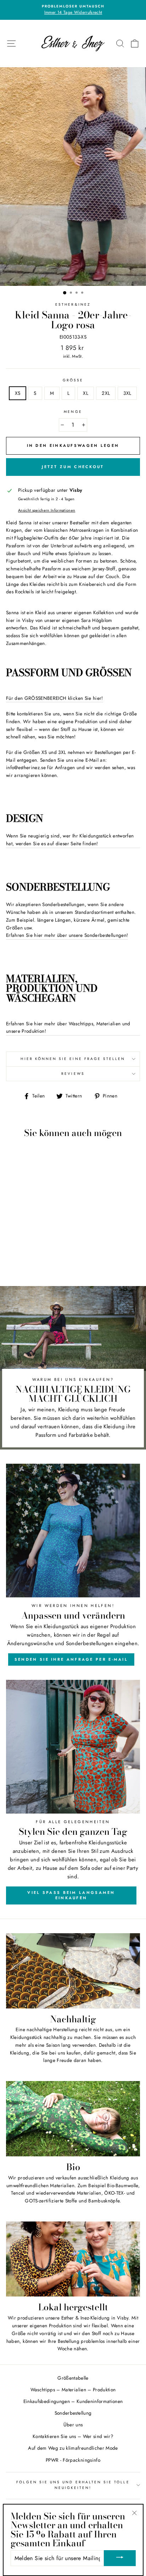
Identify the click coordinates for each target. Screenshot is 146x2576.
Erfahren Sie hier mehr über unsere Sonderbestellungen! (67, 935)
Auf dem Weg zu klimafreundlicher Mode (73, 2448)
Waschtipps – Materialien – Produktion (73, 2390)
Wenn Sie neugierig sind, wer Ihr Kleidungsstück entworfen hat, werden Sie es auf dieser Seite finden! (70, 840)
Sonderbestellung (73, 2413)
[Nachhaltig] (73, 1971)
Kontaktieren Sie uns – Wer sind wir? (73, 2436)
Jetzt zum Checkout (73, 467)
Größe (73, 380)
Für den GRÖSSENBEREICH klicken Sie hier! (55, 698)
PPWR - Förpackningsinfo (73, 2460)
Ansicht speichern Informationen (47, 510)
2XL (106, 393)
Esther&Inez (73, 304)
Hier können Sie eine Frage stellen (73, 1059)
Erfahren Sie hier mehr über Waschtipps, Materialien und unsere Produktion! (68, 1027)
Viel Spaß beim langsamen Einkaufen (71, 1895)
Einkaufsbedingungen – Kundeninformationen (73, 2401)
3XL (127, 393)
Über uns (73, 2425)
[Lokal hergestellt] (73, 2259)
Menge (73, 412)
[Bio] (73, 2119)
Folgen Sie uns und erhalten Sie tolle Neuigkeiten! (73, 2485)
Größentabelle (73, 2378)
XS (18, 393)
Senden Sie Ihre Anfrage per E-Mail (71, 1659)
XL (86, 393)
